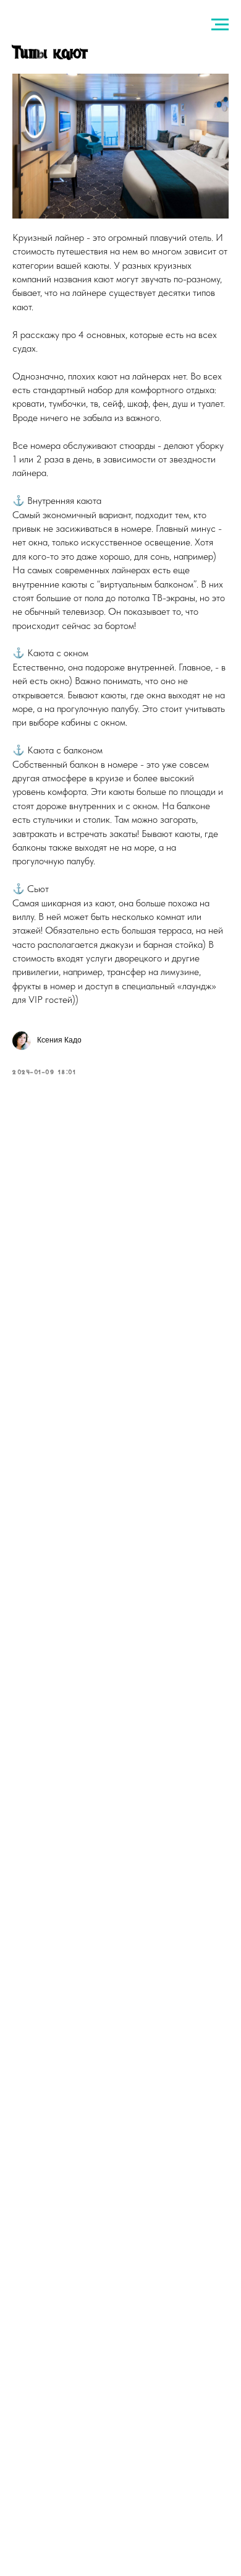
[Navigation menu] (220, 25)
